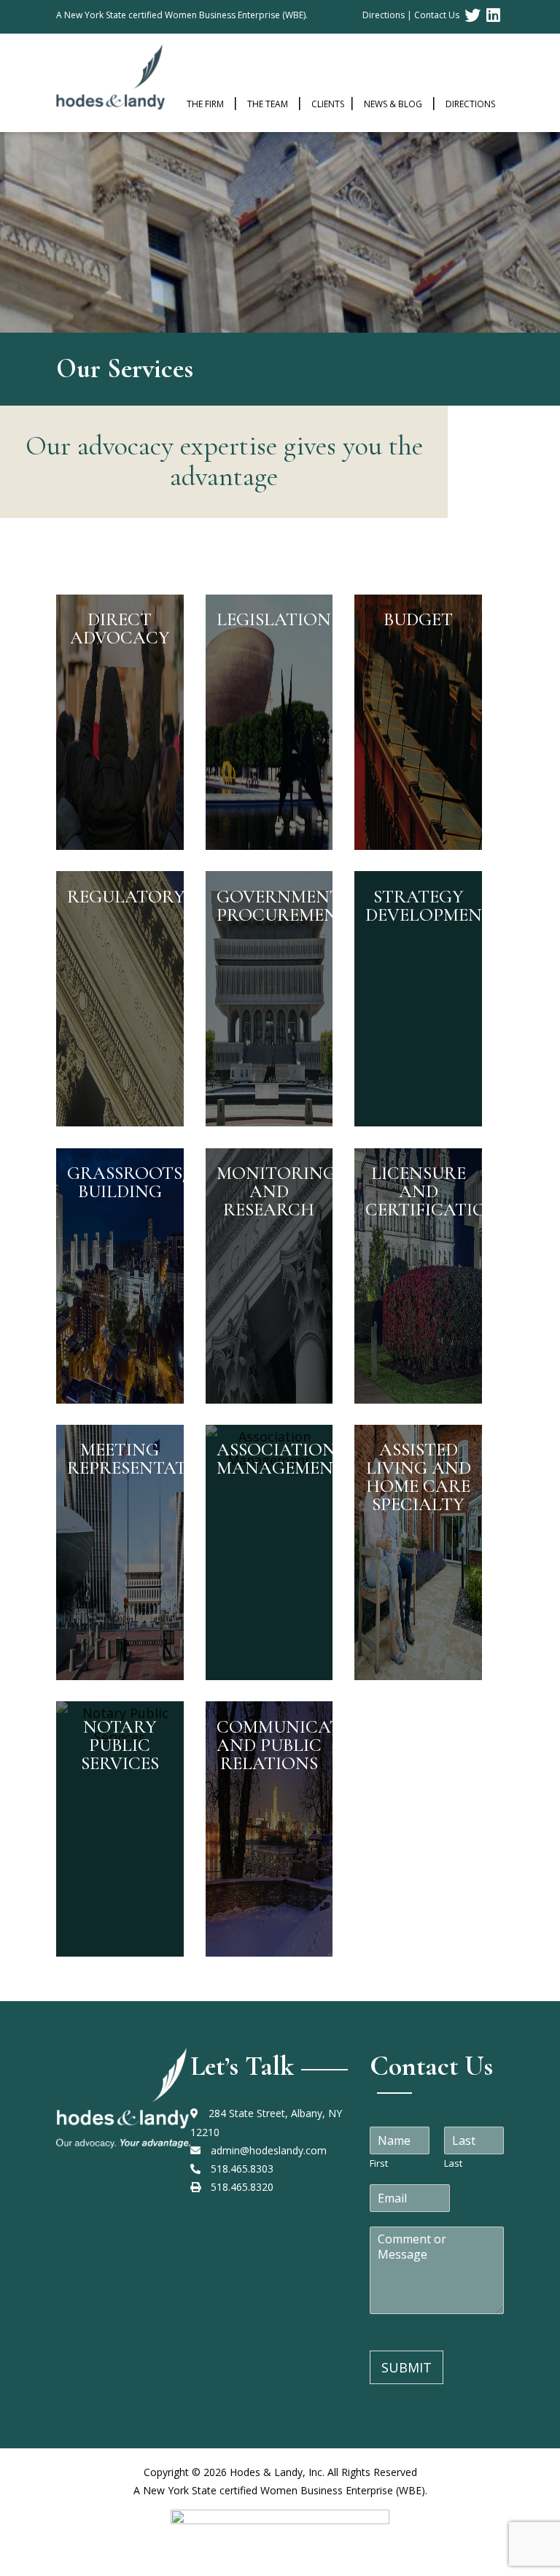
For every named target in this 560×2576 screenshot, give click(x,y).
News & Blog (393, 104)
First (379, 2163)
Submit (407, 2367)
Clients (328, 104)
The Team (268, 104)
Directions (470, 104)
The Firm (205, 104)
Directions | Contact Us (411, 15)
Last (453, 2163)
